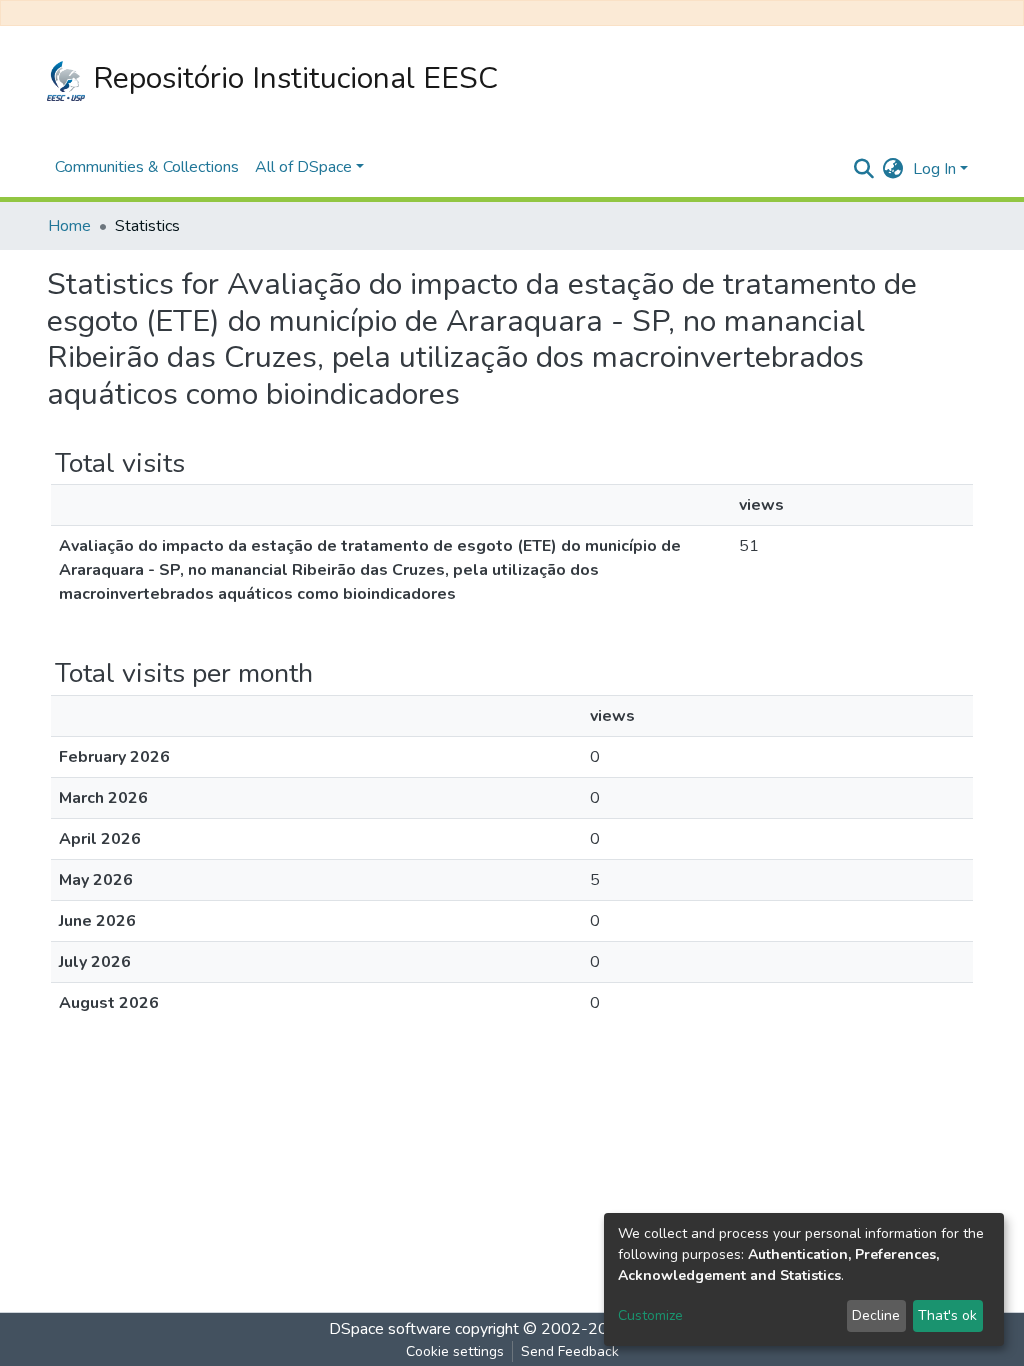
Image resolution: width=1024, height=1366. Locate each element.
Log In (934, 169)
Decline (876, 1315)
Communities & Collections (147, 167)
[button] (892, 169)
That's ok (947, 1315)
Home (69, 226)
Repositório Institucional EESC (291, 78)
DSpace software (390, 1329)
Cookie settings (455, 1351)
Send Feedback (570, 1351)
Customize (650, 1315)
